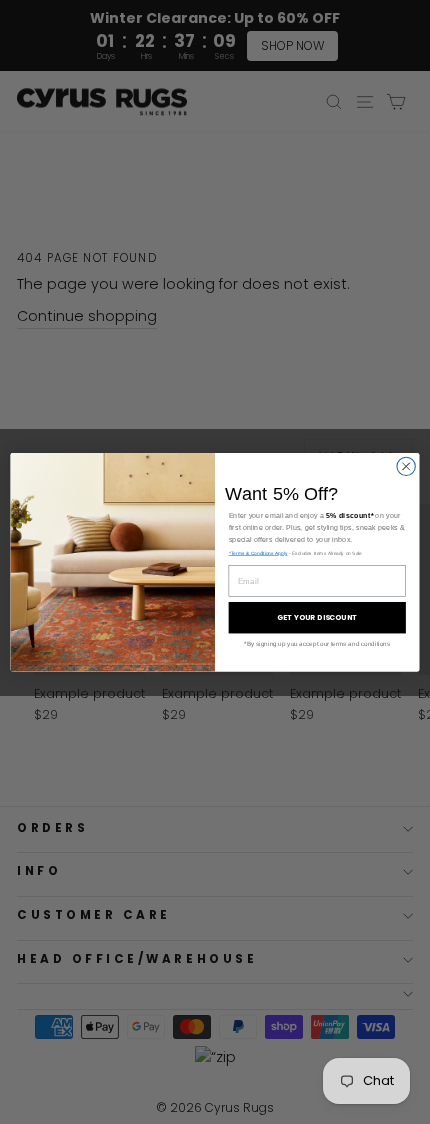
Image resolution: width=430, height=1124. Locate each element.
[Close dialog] (406, 466)
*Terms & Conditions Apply (258, 552)
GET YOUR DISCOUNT (317, 617)
